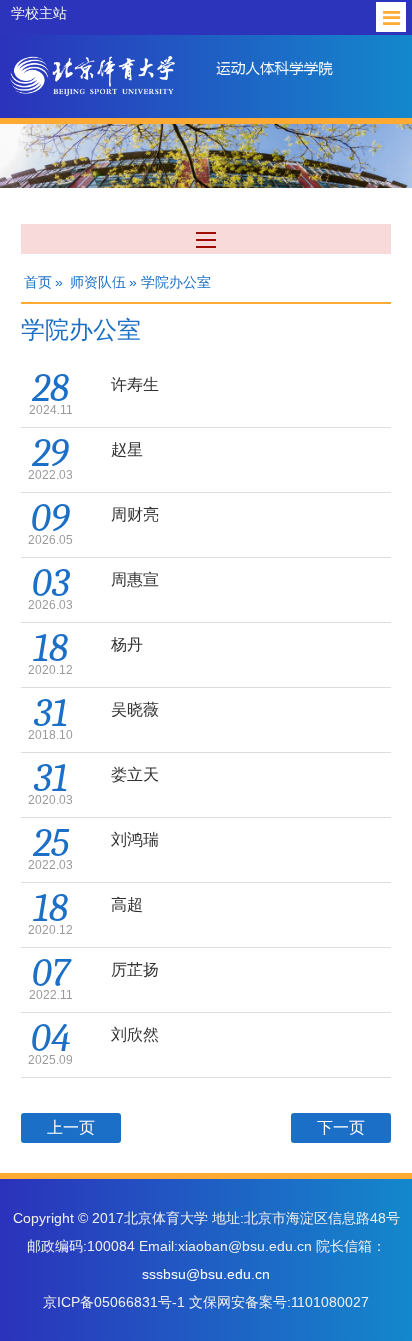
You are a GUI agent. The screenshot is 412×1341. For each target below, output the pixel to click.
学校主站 (39, 13)
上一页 (71, 1127)
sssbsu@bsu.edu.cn (206, 1274)
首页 (38, 282)
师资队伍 (98, 282)
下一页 (341, 1127)
